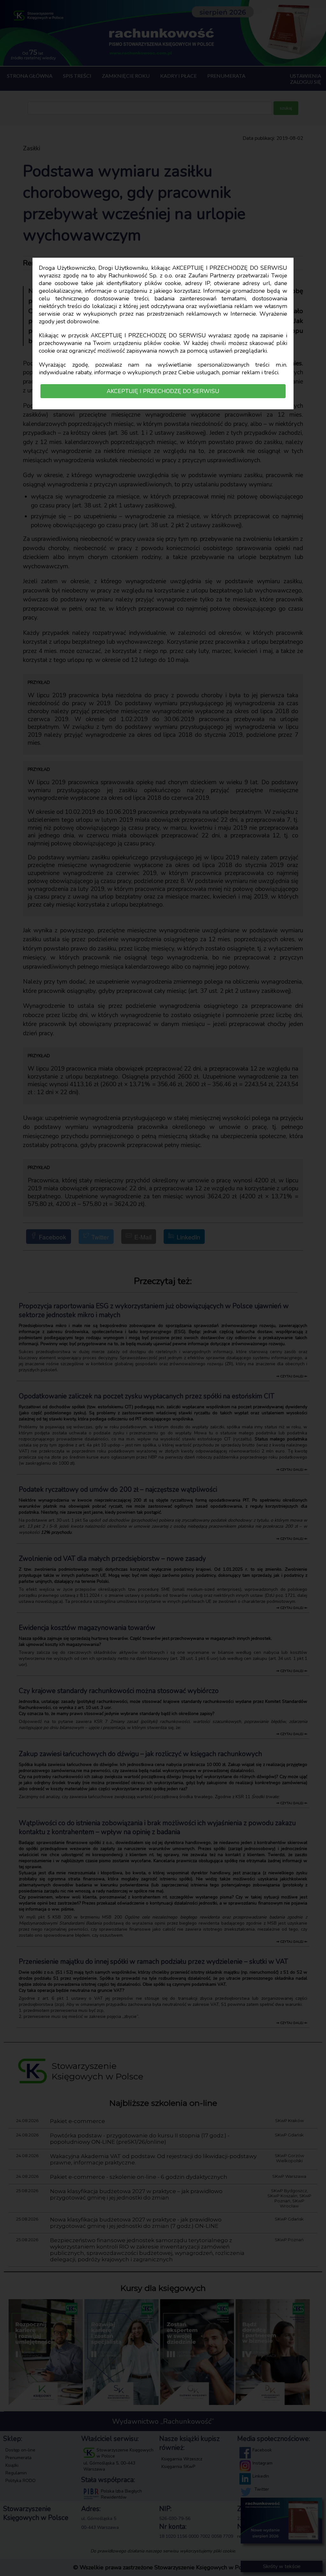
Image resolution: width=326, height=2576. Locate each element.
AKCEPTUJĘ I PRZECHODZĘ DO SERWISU (163, 391)
